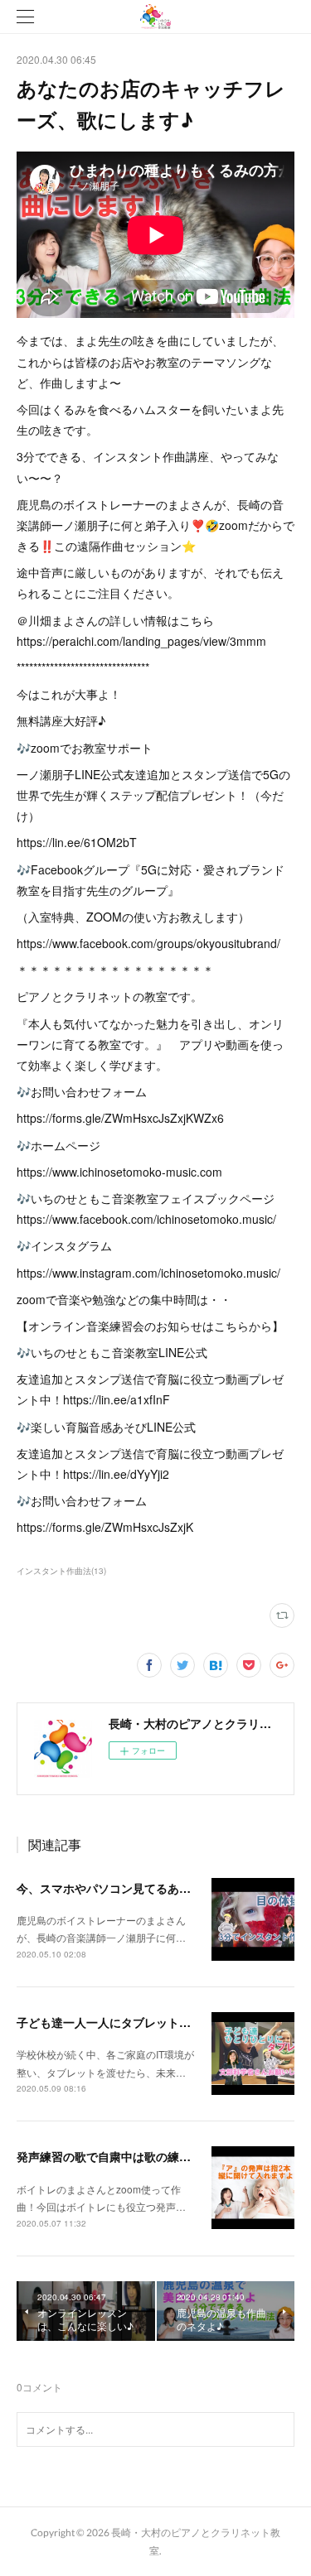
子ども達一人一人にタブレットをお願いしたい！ (144, 2022)
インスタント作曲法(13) (61, 1571)
